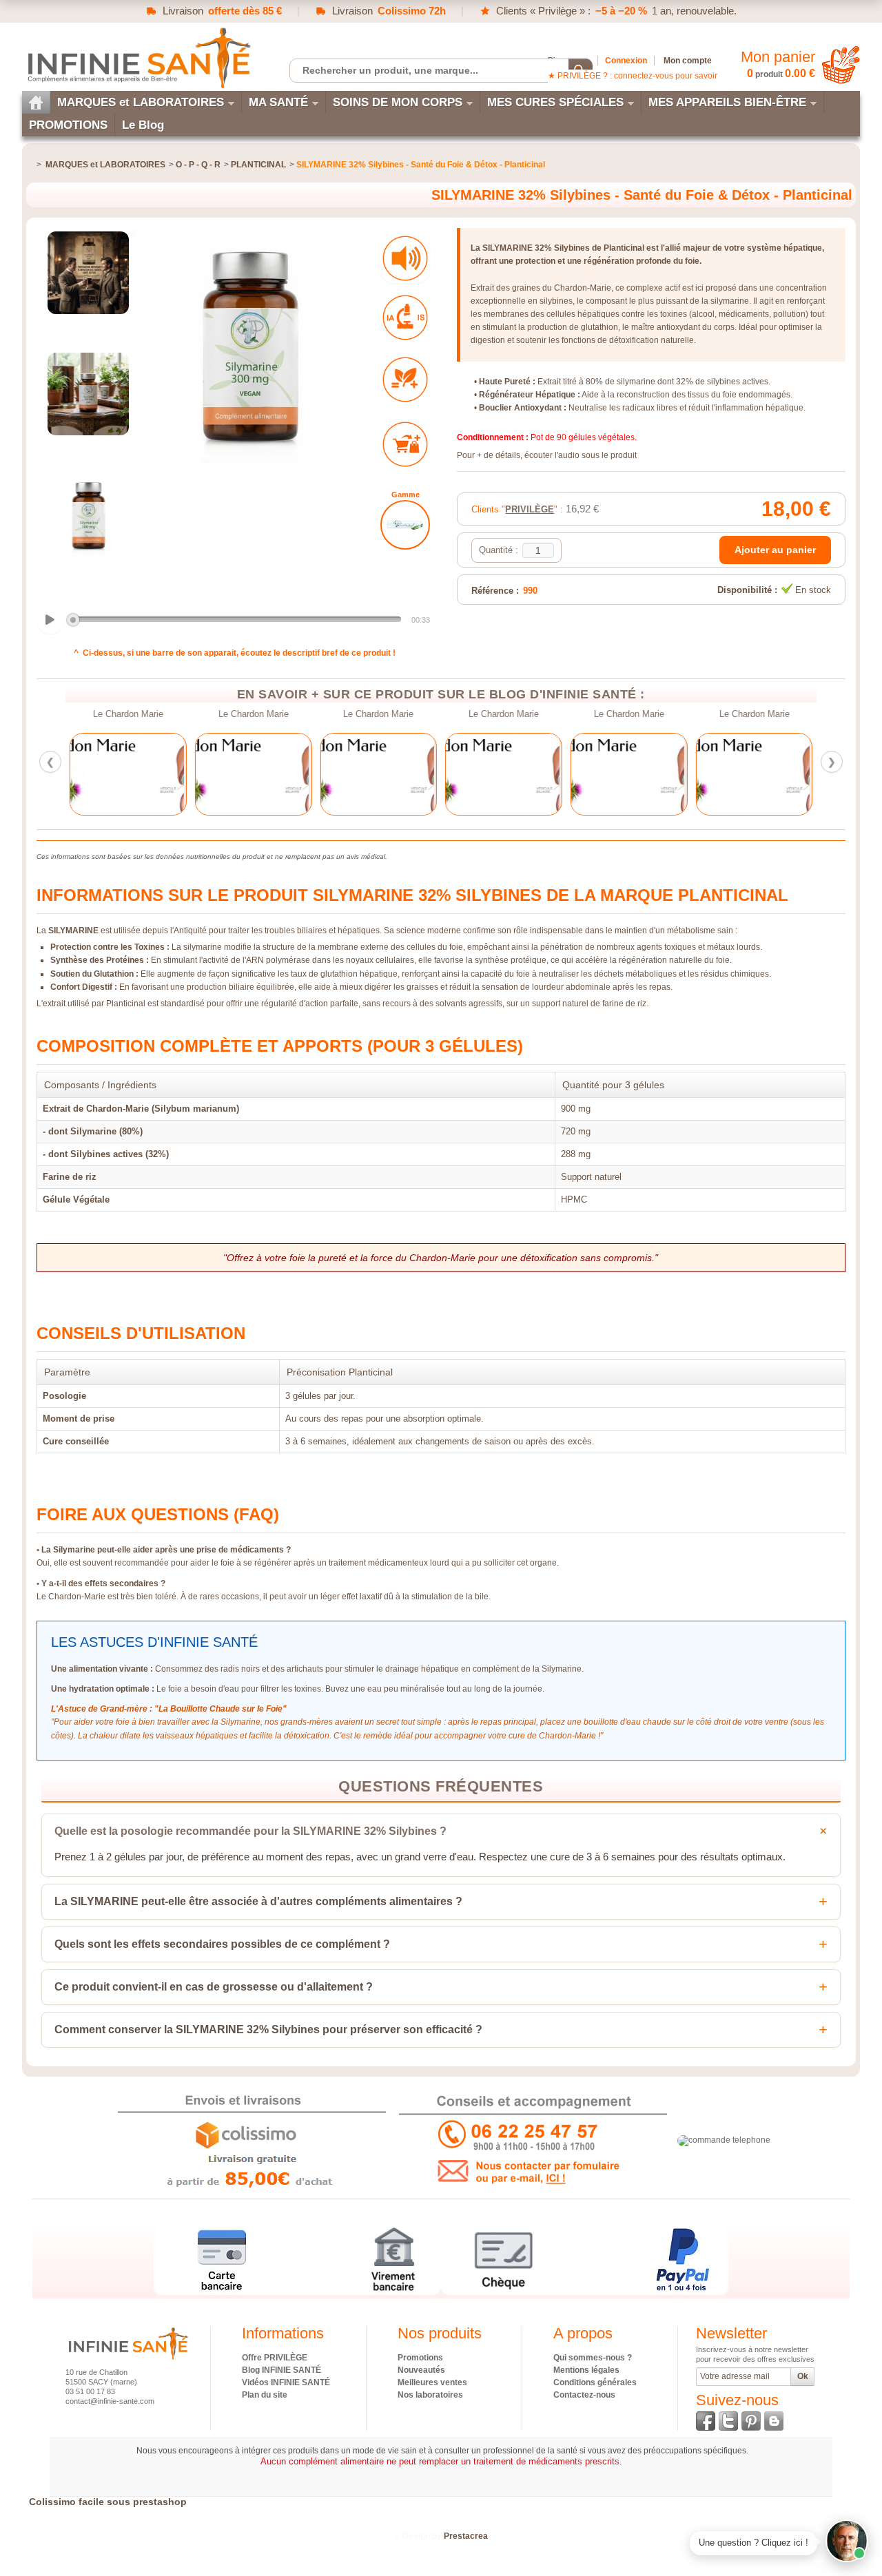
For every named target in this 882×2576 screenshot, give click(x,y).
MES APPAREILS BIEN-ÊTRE (727, 102)
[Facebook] (706, 2421)
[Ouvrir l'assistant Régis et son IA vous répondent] (847, 2541)
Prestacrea (466, 2536)
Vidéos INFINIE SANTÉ (286, 2382)
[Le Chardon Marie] (128, 774)
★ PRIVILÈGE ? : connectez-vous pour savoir (633, 76)
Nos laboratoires (430, 2395)
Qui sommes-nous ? (593, 2358)
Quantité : (499, 550)
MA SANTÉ (278, 102)
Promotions (420, 2358)
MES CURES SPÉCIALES (555, 102)
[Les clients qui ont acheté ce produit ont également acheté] (405, 444)
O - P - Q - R (198, 165)
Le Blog (143, 125)
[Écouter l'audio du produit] (405, 258)
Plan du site (265, 2395)
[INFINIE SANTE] (138, 58)
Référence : (495, 591)
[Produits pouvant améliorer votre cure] (405, 380)
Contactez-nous (584, 2395)
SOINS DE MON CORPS (398, 102)
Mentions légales (586, 2370)
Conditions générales (595, 2382)
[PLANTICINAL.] (405, 525)
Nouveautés (421, 2370)
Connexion (626, 61)
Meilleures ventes (432, 2382)
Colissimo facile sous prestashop (108, 2502)
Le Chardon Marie (128, 714)
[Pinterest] (751, 2421)
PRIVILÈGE (530, 509)
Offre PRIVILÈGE (275, 2358)
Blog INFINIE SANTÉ (281, 2370)
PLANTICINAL (258, 165)
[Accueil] (36, 102)
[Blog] (774, 2421)
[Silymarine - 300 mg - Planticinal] (88, 273)
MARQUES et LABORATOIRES (141, 102)
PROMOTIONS (68, 125)
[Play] (50, 620)
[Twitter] (728, 2421)
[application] (235, 621)
